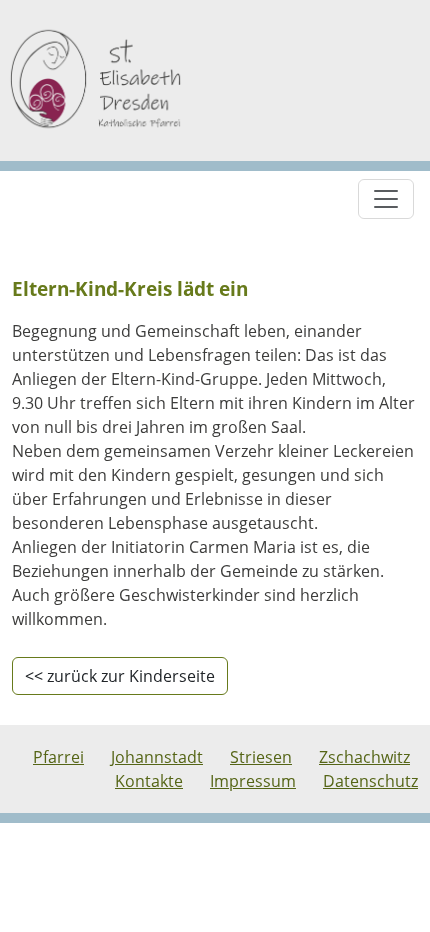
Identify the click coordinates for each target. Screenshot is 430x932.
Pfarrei (58, 757)
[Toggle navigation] (386, 199)
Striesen (261, 757)
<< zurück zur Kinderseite (120, 676)
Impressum (253, 781)
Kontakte (149, 781)
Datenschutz (370, 781)
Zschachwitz (364, 757)
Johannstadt (157, 757)
